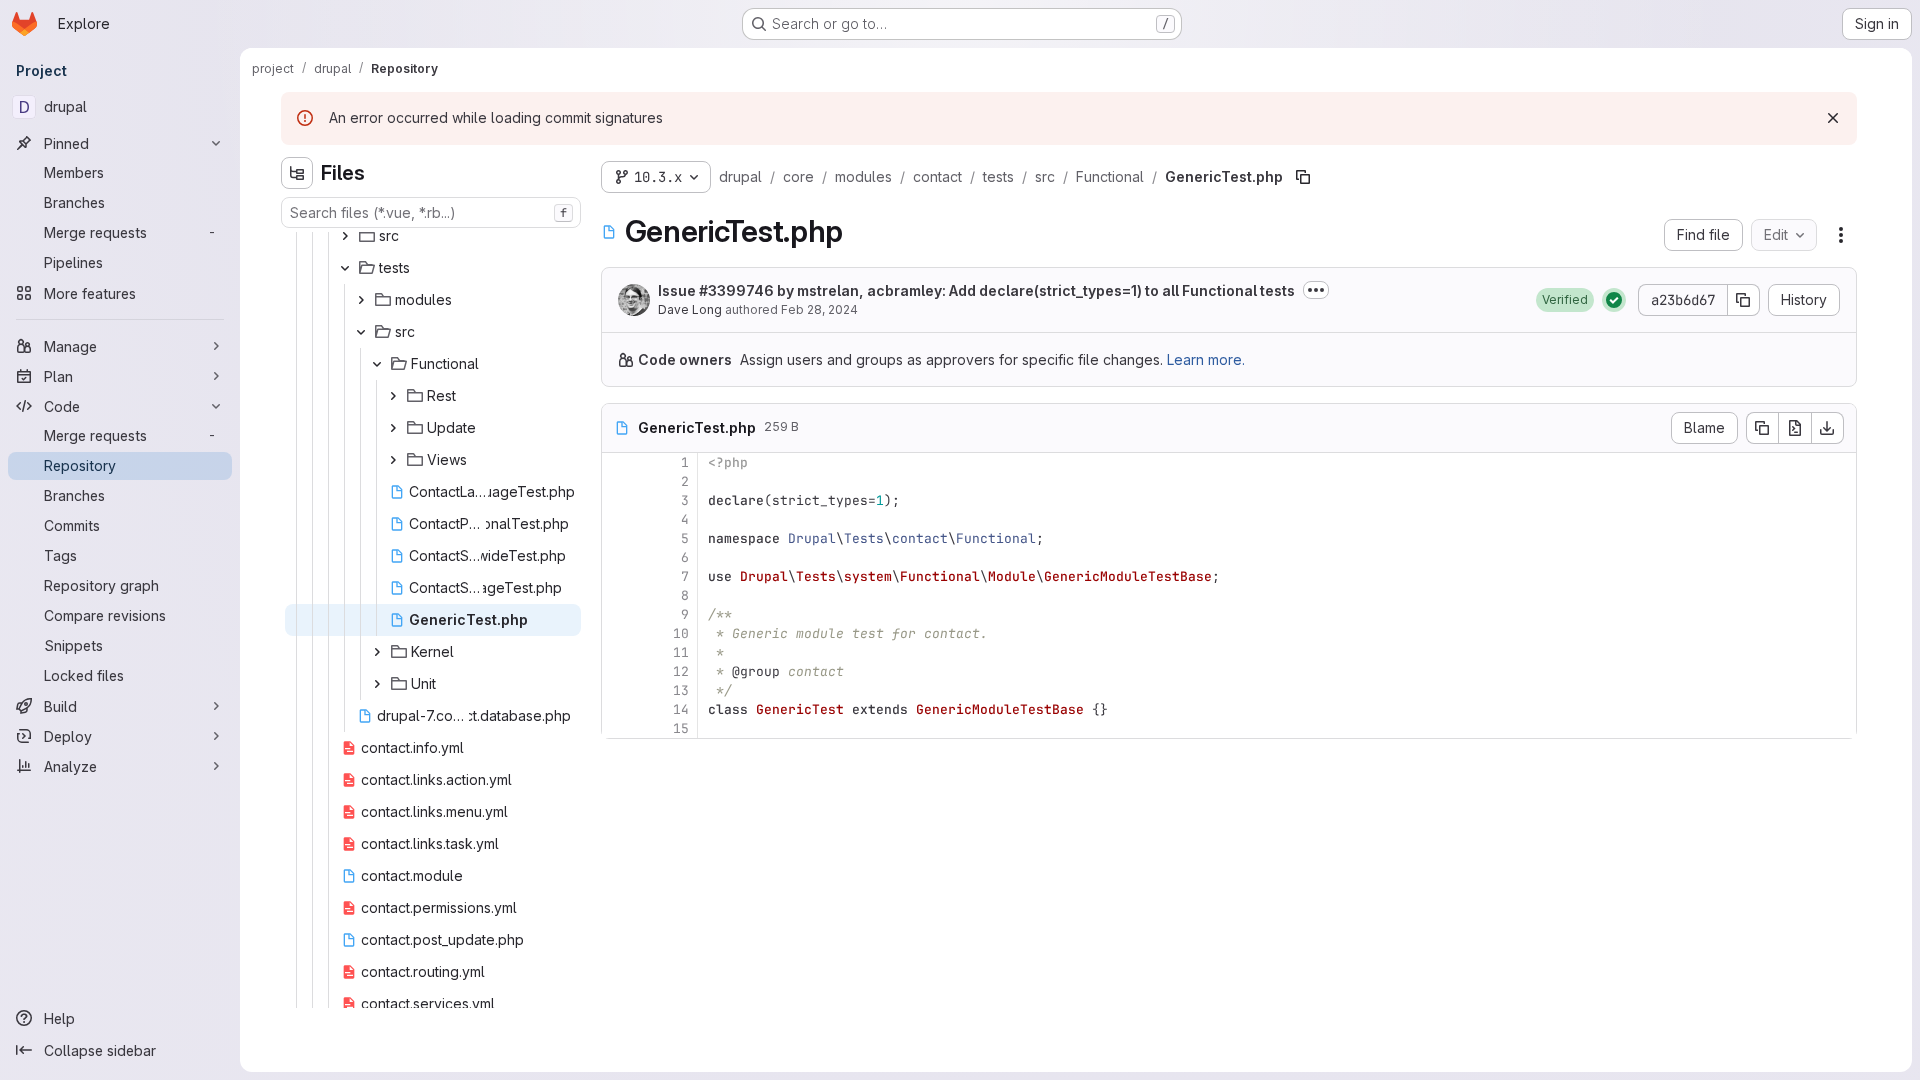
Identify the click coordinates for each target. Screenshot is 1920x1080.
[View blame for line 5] (619, 538)
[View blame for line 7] (619, 576)
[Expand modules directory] (361, 300)
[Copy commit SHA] (1744, 300)
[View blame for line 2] (619, 481)
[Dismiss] (1833, 118)
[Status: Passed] (1614, 300)
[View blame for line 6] (619, 557)
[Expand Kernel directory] (377, 652)
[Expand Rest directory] (393, 396)
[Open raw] (1795, 428)
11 (681, 652)
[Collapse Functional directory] (377, 364)
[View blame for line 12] (619, 671)
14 (681, 709)
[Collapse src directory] (361, 332)
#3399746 (736, 290)
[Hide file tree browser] (297, 173)
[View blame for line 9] (619, 614)
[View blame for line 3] (619, 500)
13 (681, 690)
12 (681, 671)
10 (681, 633)
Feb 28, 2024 (819, 309)
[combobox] (431, 212)
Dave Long (690, 309)
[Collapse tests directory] (345, 268)
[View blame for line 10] (619, 633)
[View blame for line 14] (619, 709)
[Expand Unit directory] (377, 684)
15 (681, 728)
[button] (1565, 300)
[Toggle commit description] (1316, 290)
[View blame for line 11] (619, 652)
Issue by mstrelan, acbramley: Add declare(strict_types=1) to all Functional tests (976, 290)
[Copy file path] (1303, 177)
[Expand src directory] (345, 236)
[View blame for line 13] (619, 690)
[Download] (1828, 428)
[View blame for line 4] (619, 519)
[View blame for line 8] (619, 595)
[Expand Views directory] (393, 460)
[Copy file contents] (1762, 428)
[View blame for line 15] (619, 728)
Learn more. (1206, 359)
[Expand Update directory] (393, 428)
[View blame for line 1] (619, 462)
